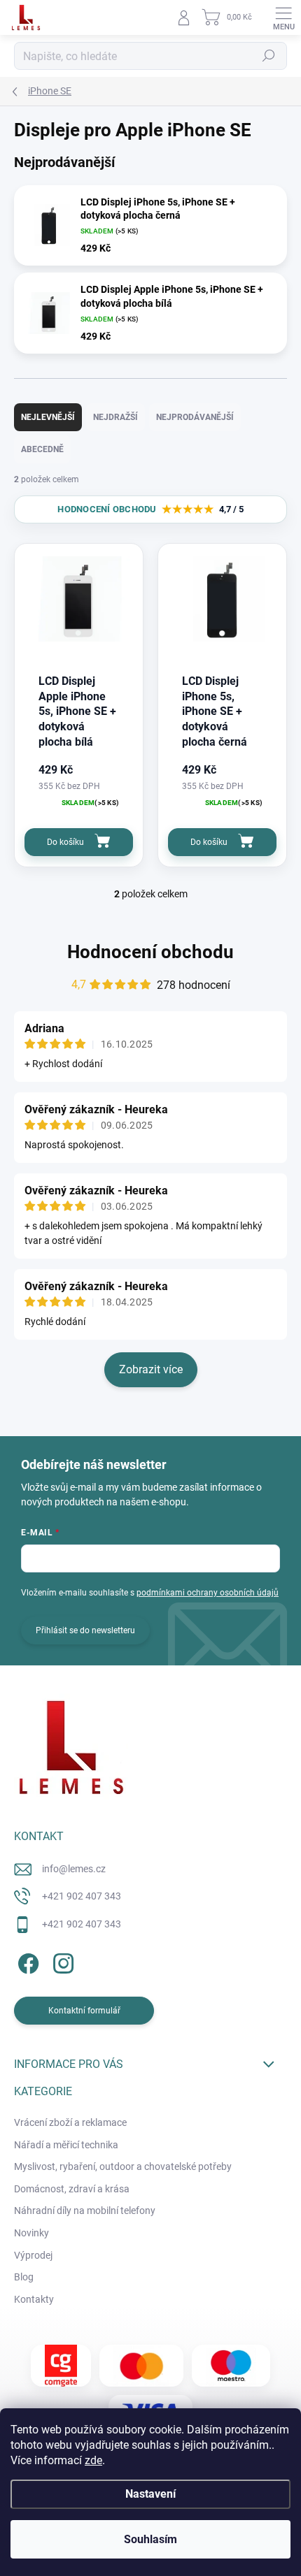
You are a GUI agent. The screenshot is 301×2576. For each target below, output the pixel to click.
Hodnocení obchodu (150, 952)
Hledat (269, 56)
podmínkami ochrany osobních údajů (208, 1593)
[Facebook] (26, 1961)
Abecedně (42, 449)
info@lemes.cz (74, 1869)
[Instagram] (61, 1961)
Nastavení (150, 2494)
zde (93, 2460)
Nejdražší (115, 417)
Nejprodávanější (195, 417)
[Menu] (283, 17)
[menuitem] (70, 2123)
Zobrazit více (151, 1369)
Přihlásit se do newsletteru (85, 1630)
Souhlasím (150, 2539)
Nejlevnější (48, 417)
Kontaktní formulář (84, 2011)
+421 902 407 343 (82, 1896)
